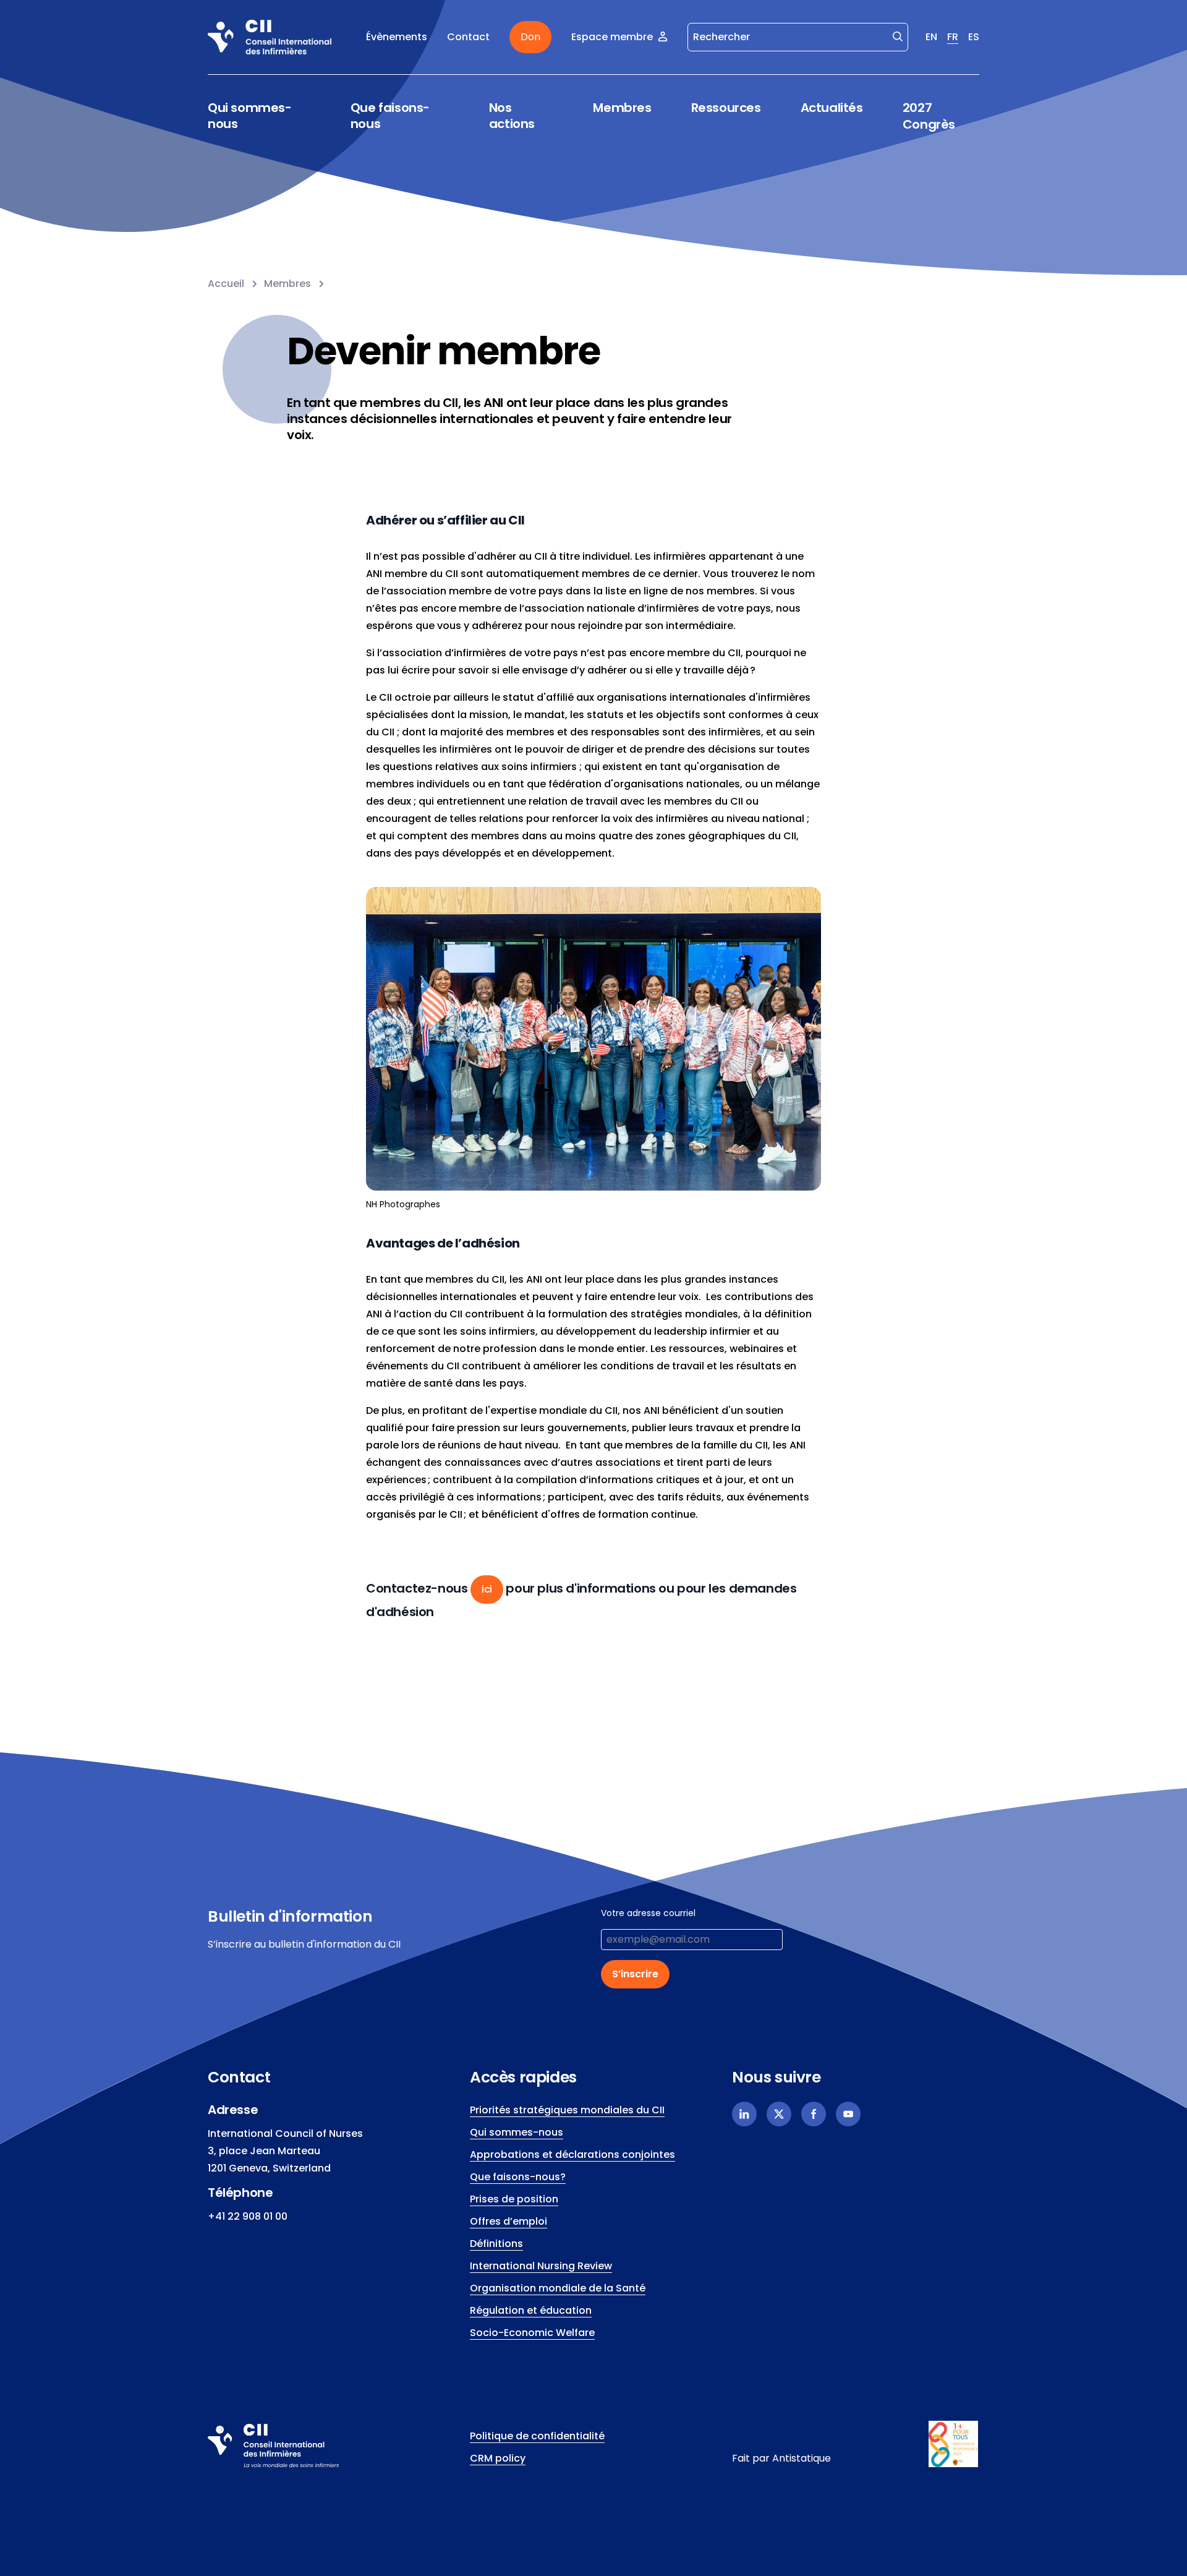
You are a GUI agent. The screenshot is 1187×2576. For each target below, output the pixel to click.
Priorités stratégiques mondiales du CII (567, 2110)
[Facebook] (814, 2114)
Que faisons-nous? (518, 2177)
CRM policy (498, 2458)
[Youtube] (848, 2114)
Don (530, 37)
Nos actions (512, 116)
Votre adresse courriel (648, 1913)
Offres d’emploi (508, 2221)
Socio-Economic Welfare (532, 2333)
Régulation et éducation (531, 2310)
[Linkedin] (744, 2114)
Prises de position (514, 2199)
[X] (779, 2114)
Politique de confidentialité (537, 2436)
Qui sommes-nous (250, 116)
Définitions (496, 2244)
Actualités (832, 108)
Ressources (726, 108)
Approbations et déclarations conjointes (572, 2155)
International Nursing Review (541, 2266)
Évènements (397, 37)
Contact (468, 37)
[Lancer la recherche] (898, 36)
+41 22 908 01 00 (248, 2216)
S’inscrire (635, 1974)
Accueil (226, 284)
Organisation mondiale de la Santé (558, 2288)
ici (487, 1589)
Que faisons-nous (390, 116)
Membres (622, 108)
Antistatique (802, 2458)
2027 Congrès (929, 116)
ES (974, 37)
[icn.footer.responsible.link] (954, 2444)
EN (931, 37)
